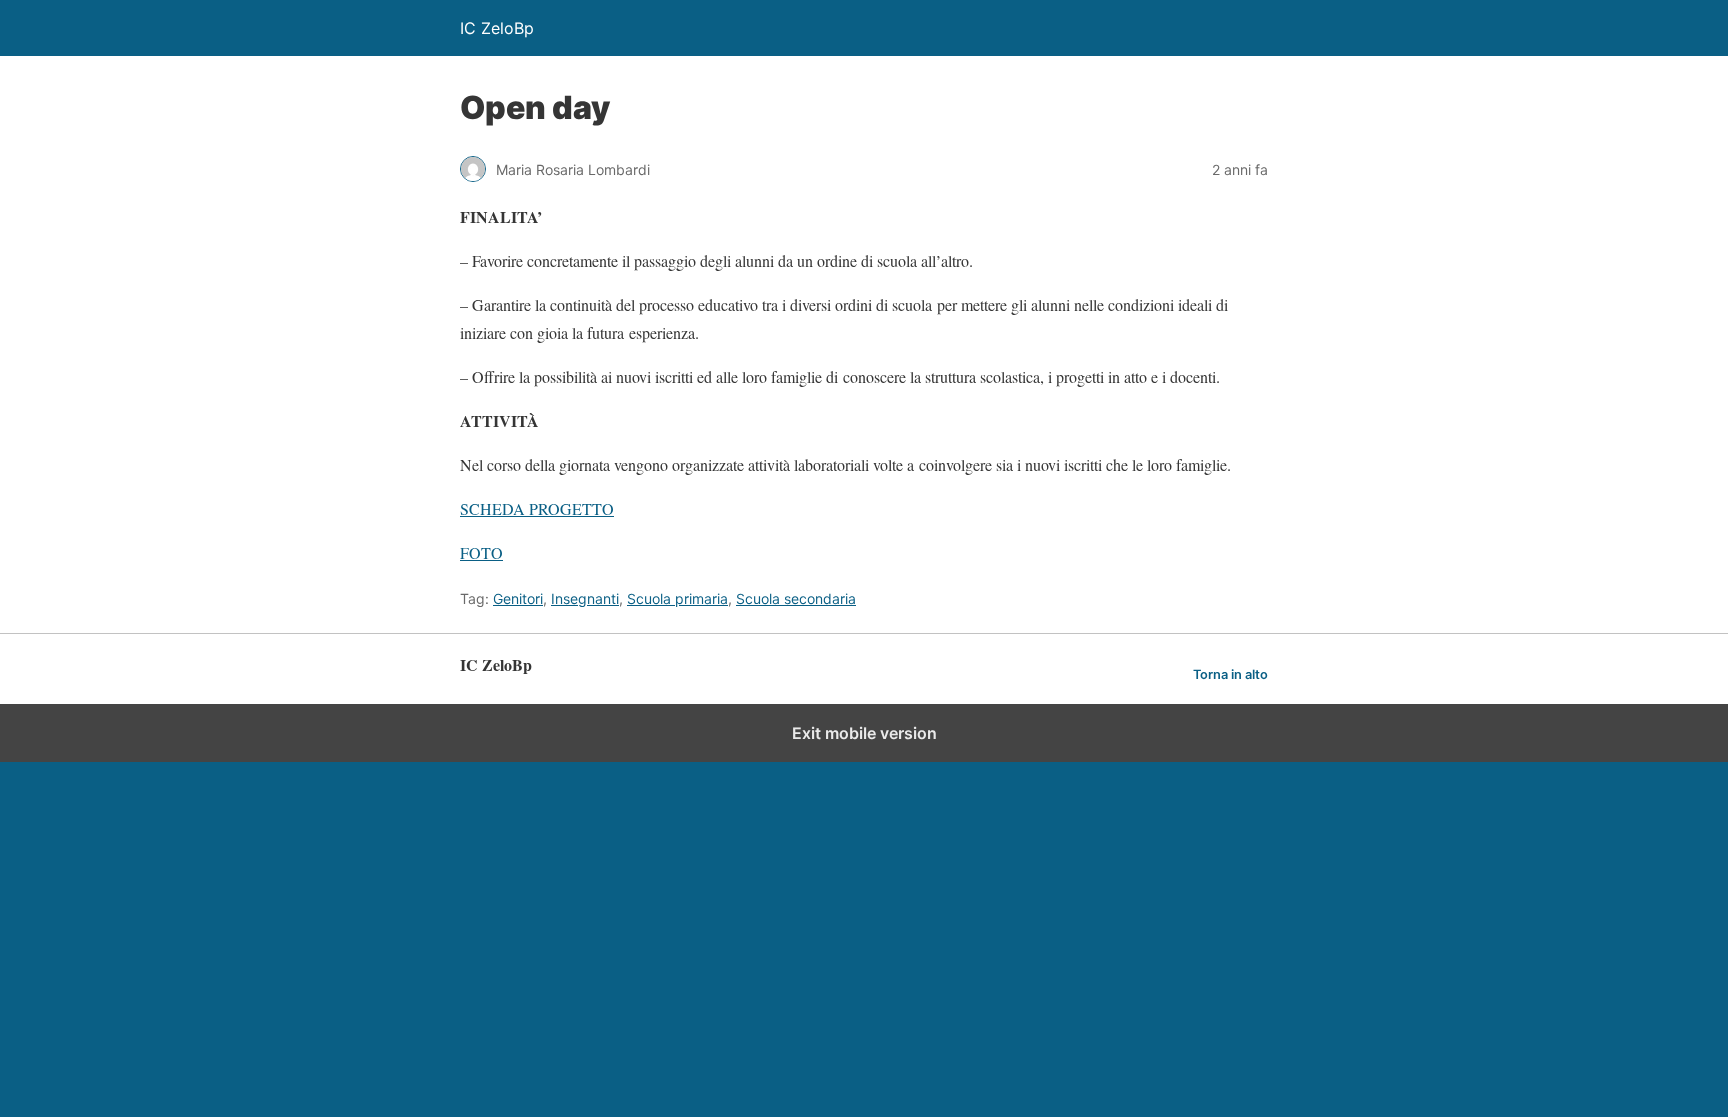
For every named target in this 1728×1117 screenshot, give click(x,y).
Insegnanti (585, 598)
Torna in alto (1230, 674)
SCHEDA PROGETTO (537, 508)
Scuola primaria (677, 598)
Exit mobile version (864, 733)
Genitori (518, 598)
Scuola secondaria (796, 598)
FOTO (481, 552)
